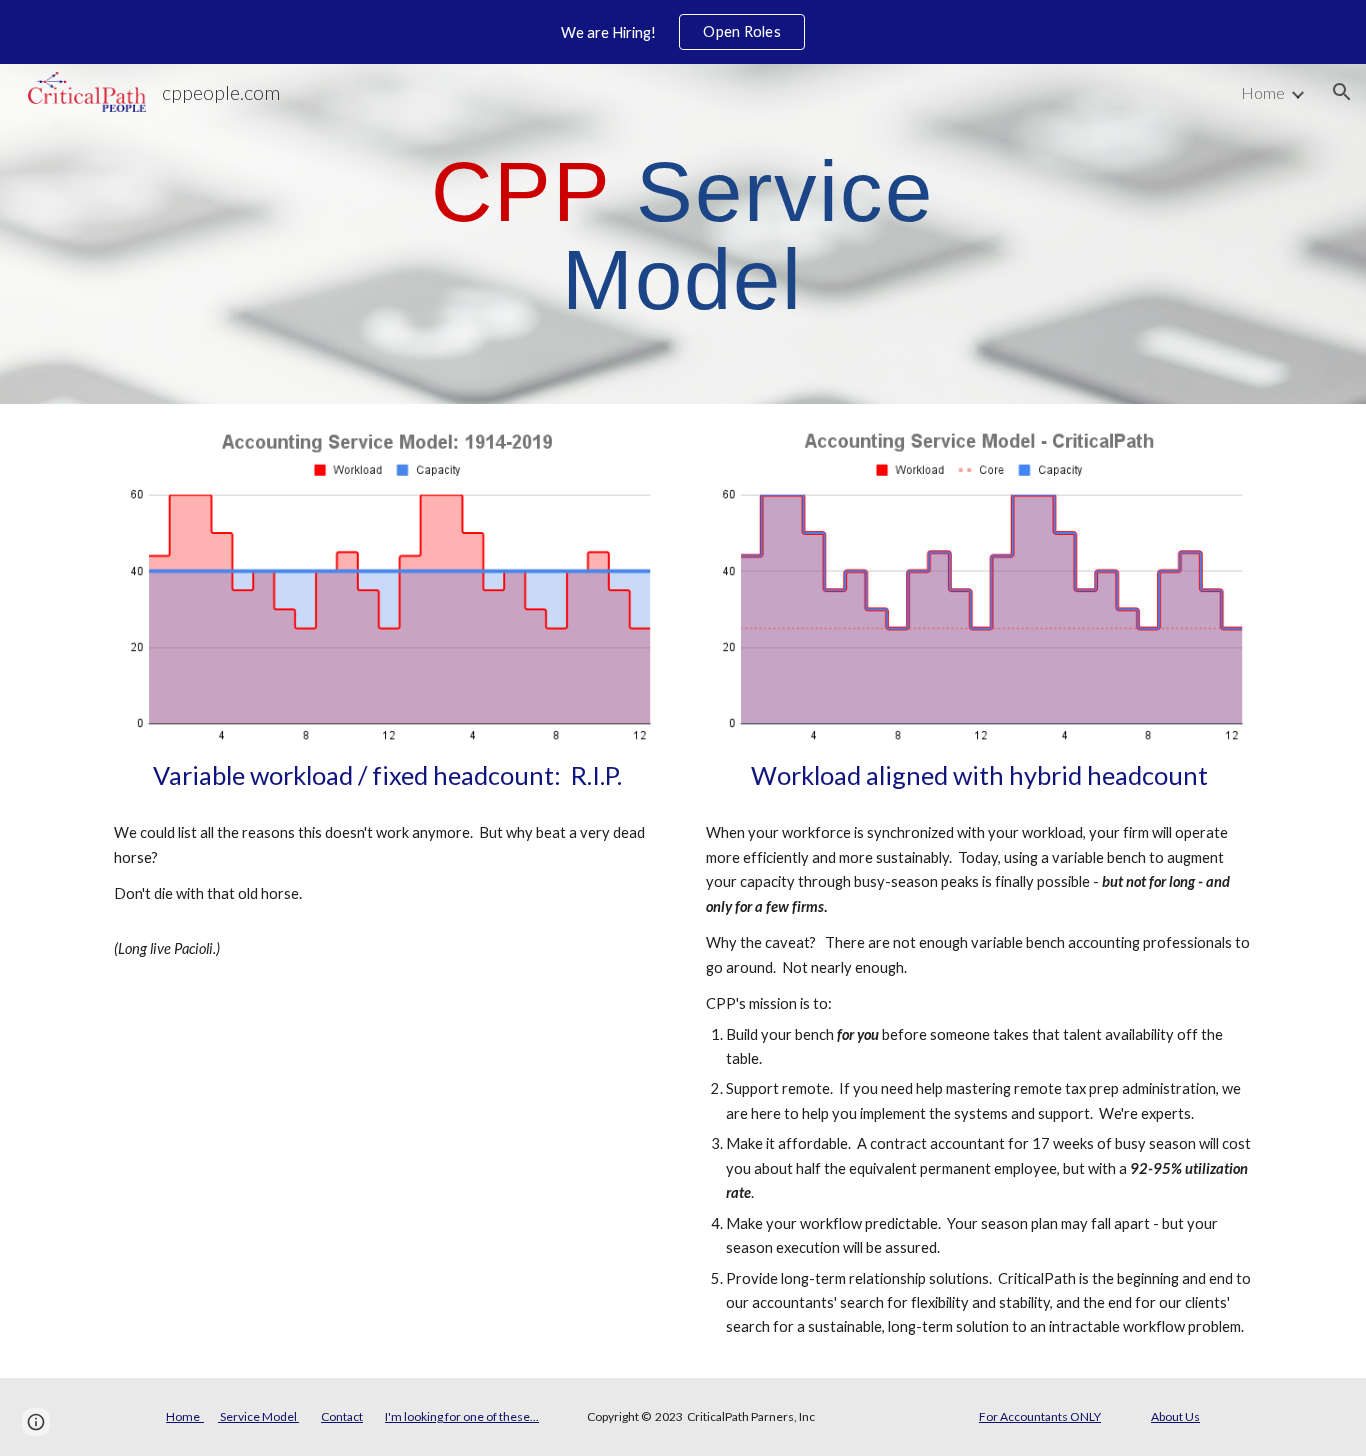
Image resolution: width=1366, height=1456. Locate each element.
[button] (1342, 92)
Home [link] (1263, 92)
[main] (683, 234)
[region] (683, 32)
